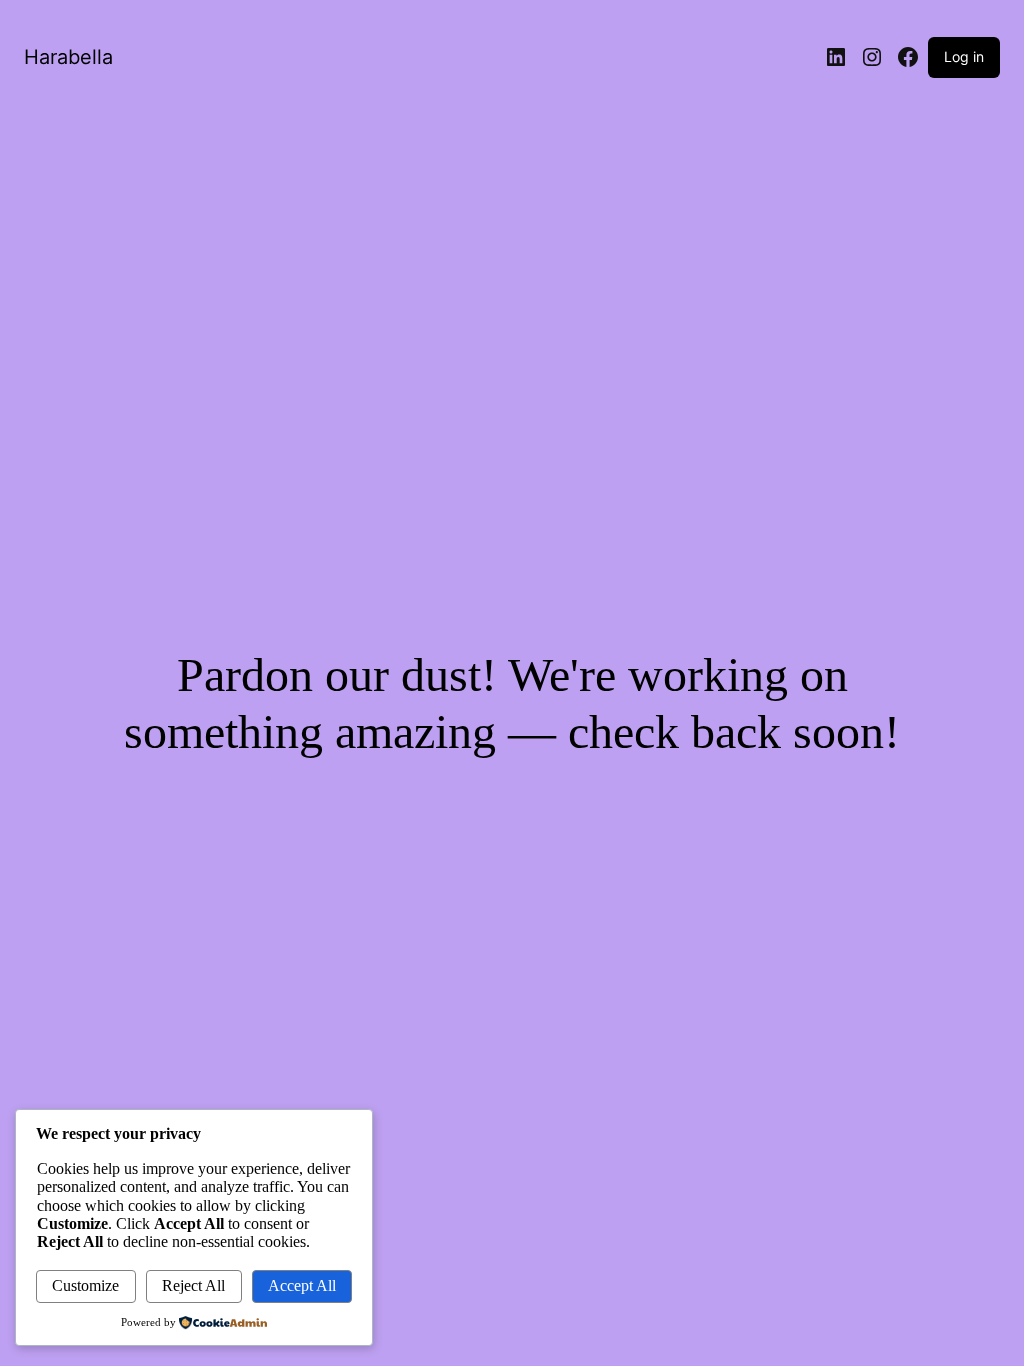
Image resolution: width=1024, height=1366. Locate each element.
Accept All (302, 1285)
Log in (964, 56)
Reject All (193, 1285)
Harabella (68, 57)
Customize (85, 1285)
